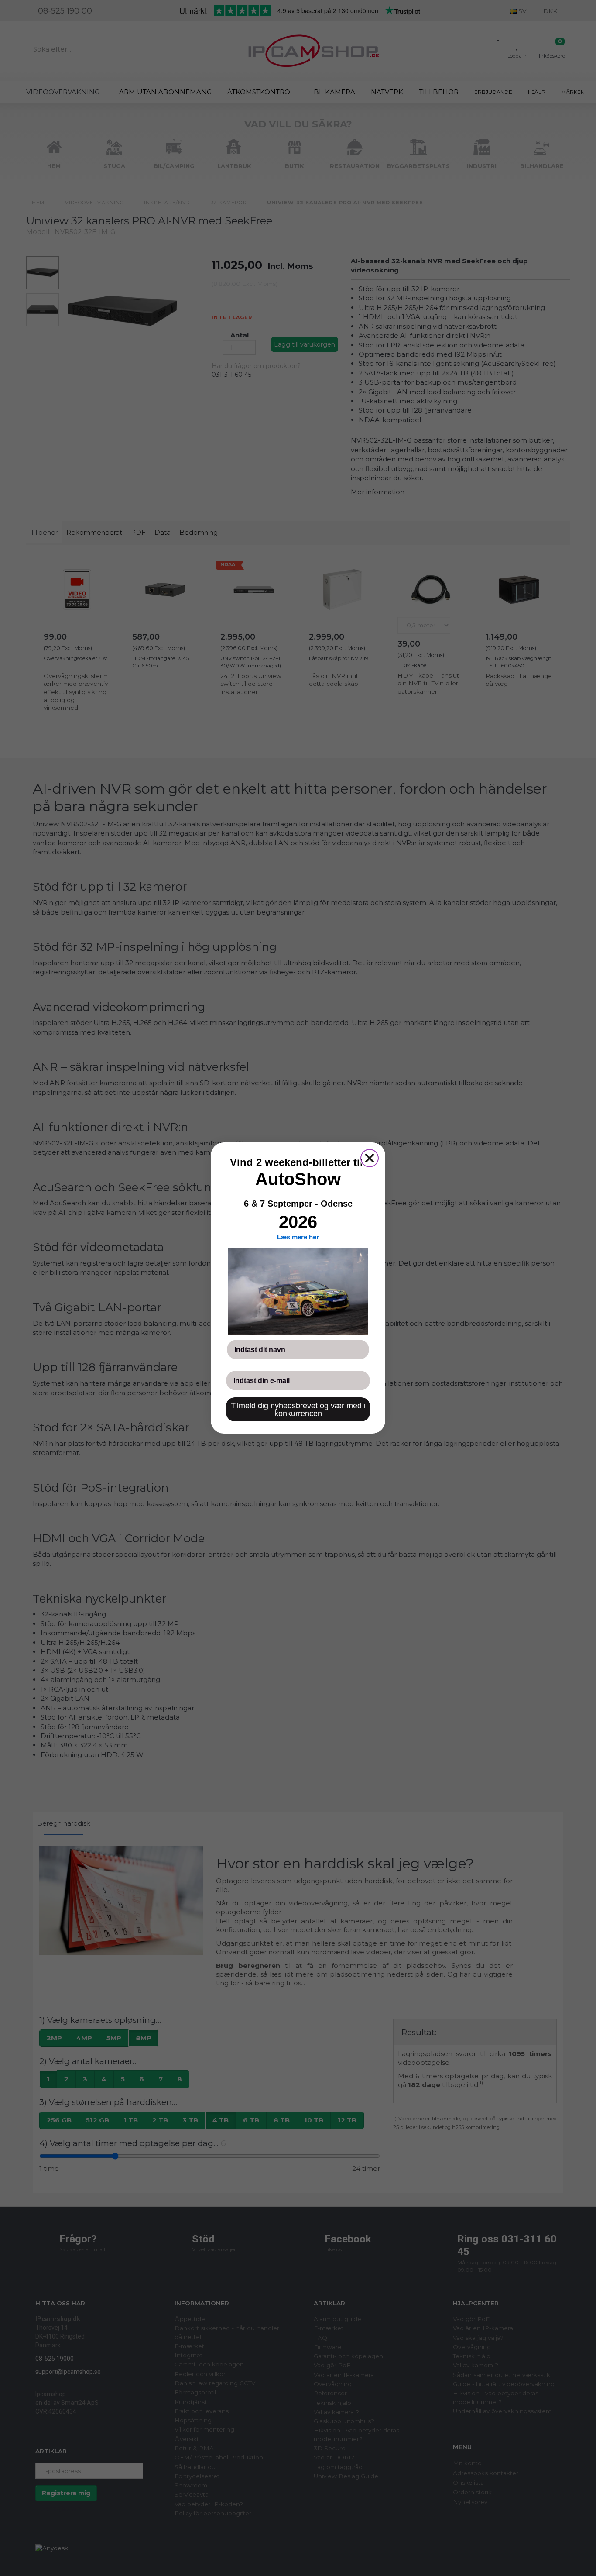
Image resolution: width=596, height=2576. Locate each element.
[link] (298, 1292)
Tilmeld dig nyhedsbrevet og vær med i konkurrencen (298, 1410)
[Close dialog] (370, 1158)
